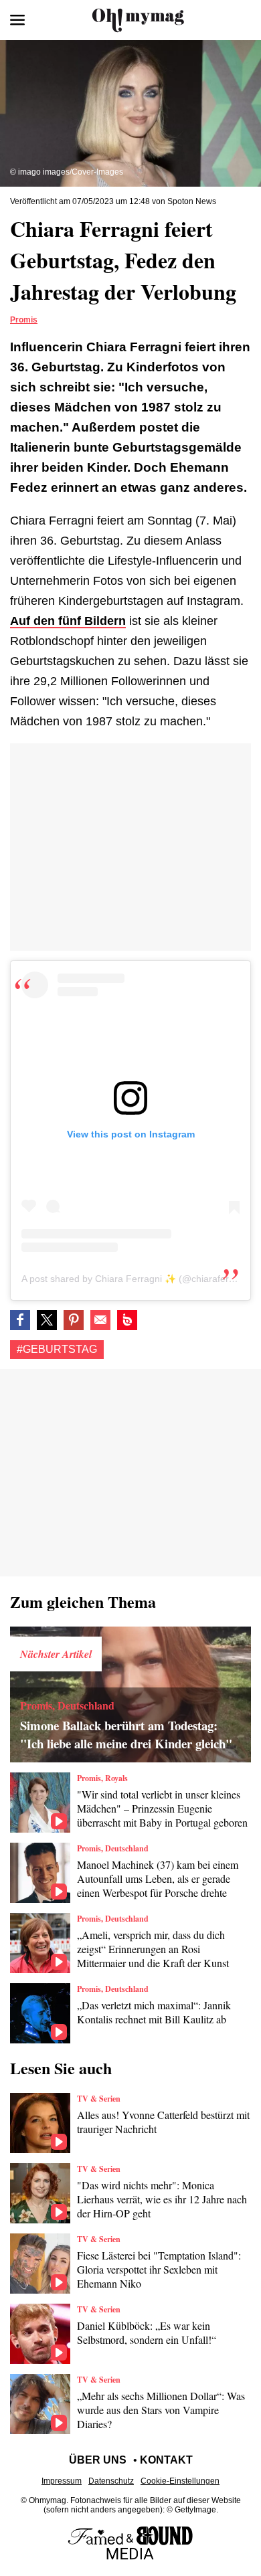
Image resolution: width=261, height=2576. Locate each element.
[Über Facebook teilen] (20, 1320)
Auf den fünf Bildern (68, 621)
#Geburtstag (57, 1349)
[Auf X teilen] (47, 1320)
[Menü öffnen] (17, 20)
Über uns (98, 2460)
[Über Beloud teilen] (127, 1320)
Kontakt (166, 2460)
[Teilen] (74, 1320)
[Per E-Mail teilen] (100, 1320)
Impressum (62, 2481)
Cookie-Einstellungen (180, 2481)
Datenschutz (111, 2481)
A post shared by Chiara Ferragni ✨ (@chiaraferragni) (138, 1279)
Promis (24, 320)
